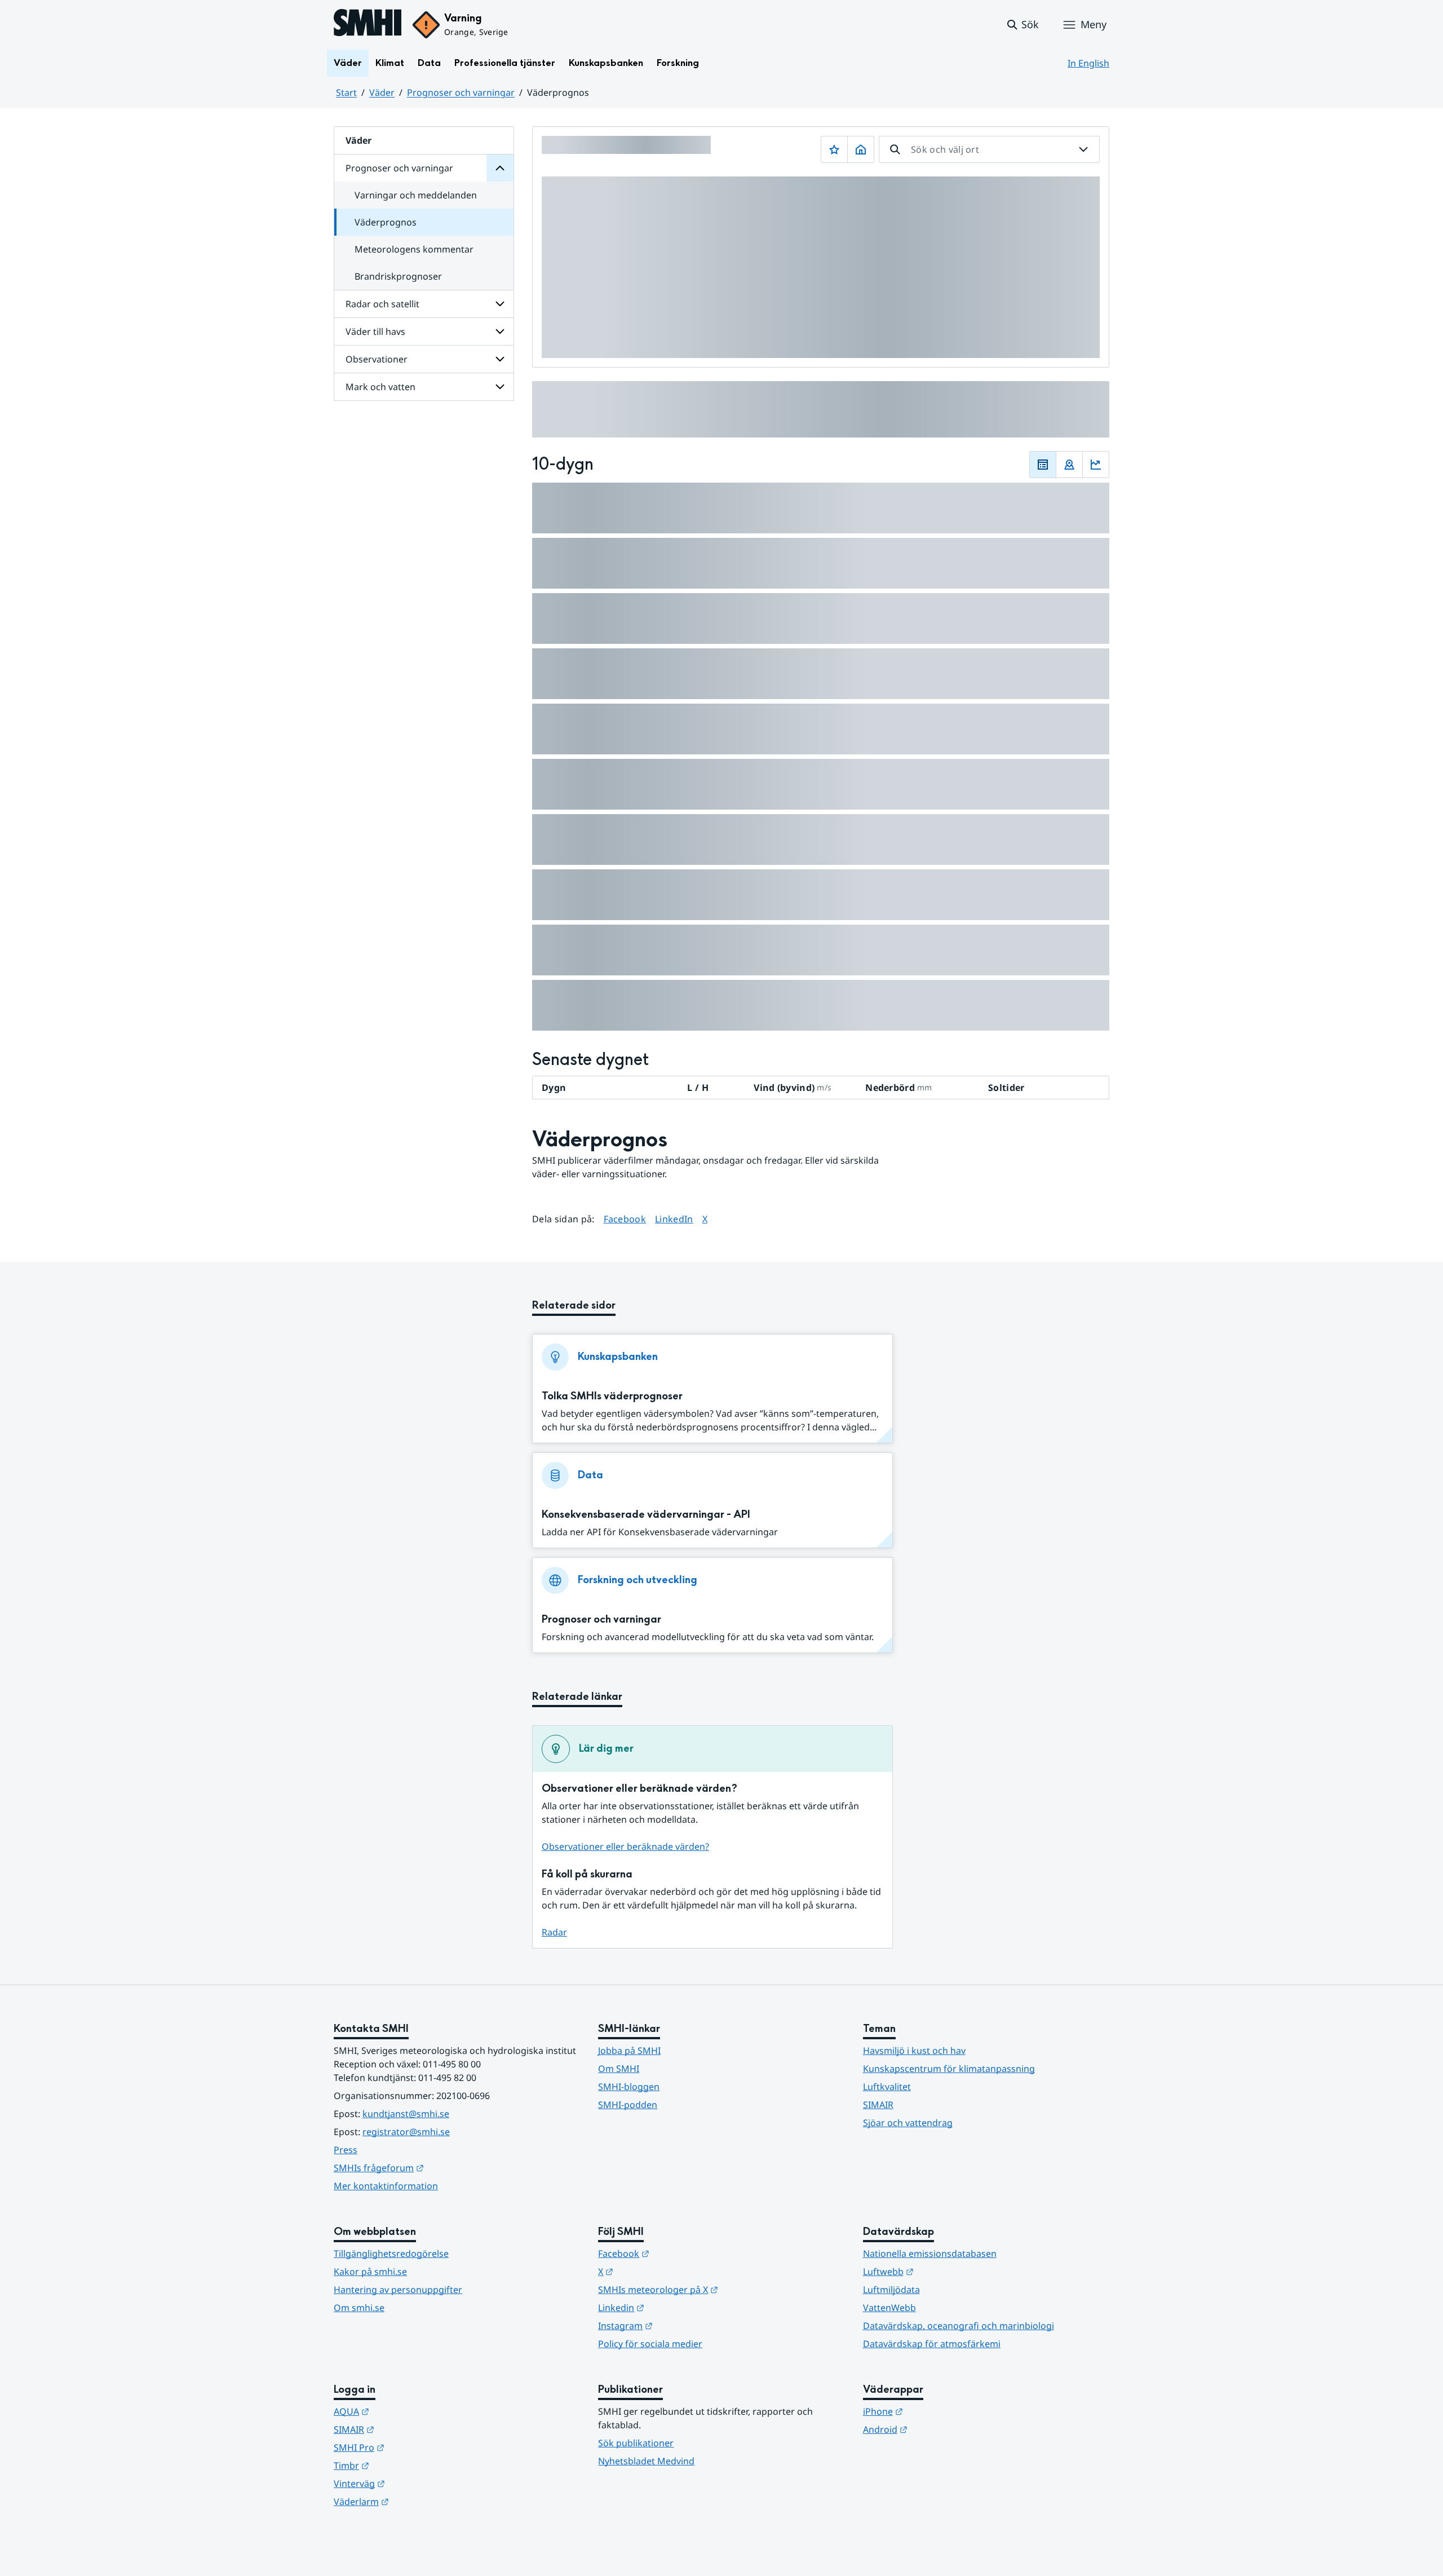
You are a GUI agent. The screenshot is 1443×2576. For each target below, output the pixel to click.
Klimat (390, 63)
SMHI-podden (628, 2105)
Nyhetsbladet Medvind (646, 2461)
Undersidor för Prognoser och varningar (500, 168)
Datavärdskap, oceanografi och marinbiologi (959, 2326)
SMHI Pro (414, 2447)
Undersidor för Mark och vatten (500, 387)
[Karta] (1069, 465)
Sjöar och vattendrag (908, 2123)
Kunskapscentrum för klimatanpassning (949, 2069)
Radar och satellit (382, 304)
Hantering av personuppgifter (398, 2290)
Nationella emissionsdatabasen (930, 2254)
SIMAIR (878, 2105)
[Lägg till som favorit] (834, 149)
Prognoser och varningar (461, 92)
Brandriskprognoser (398, 276)
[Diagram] (1096, 465)
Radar (554, 1932)
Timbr (407, 2465)
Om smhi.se (359, 2308)
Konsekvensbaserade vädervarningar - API (646, 1515)
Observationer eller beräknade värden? (625, 1846)
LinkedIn (674, 1219)
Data (429, 63)
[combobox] (989, 149)
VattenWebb (889, 2308)
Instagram (681, 2325)
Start (346, 92)
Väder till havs (375, 332)
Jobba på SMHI (629, 2051)
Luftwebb (944, 2271)
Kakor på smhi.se (370, 2272)
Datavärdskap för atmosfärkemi (932, 2344)
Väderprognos (386, 222)
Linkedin (676, 2307)
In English (1088, 63)
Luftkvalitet (887, 2087)
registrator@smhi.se (406, 2132)
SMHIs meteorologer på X (713, 2289)
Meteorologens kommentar (414, 249)
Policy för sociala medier (650, 2344)
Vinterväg (415, 2483)
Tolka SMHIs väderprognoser (612, 1396)
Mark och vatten (380, 387)
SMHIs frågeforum (434, 2168)
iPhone (938, 2411)
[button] (1022, 25)
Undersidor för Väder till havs (500, 332)
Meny (1094, 24)
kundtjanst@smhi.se (406, 2114)
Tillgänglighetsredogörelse (391, 2254)
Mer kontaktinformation (386, 2186)
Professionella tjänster (505, 63)
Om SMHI (619, 2069)
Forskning (678, 63)
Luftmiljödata (891, 2290)
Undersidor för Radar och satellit (500, 304)
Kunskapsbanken (606, 63)
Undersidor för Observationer (500, 359)
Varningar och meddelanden (416, 195)
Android (940, 2429)
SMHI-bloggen (629, 2087)
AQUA (407, 2411)
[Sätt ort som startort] (861, 149)
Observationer (377, 359)
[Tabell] (1043, 465)
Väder (348, 63)
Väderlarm (417, 2501)
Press (346, 2150)
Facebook (625, 1219)
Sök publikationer (636, 2443)
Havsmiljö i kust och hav (914, 2051)
